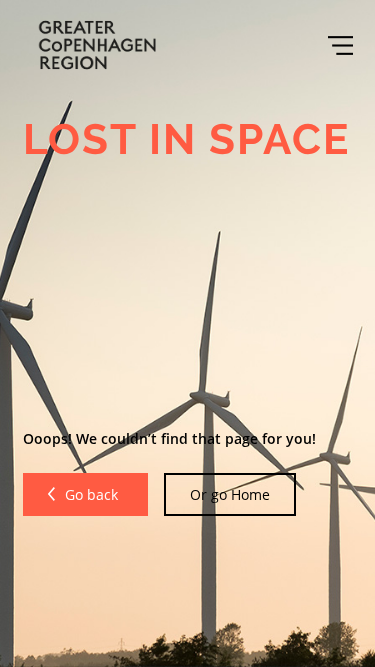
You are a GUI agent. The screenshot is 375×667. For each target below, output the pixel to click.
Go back (93, 494)
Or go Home (230, 494)
